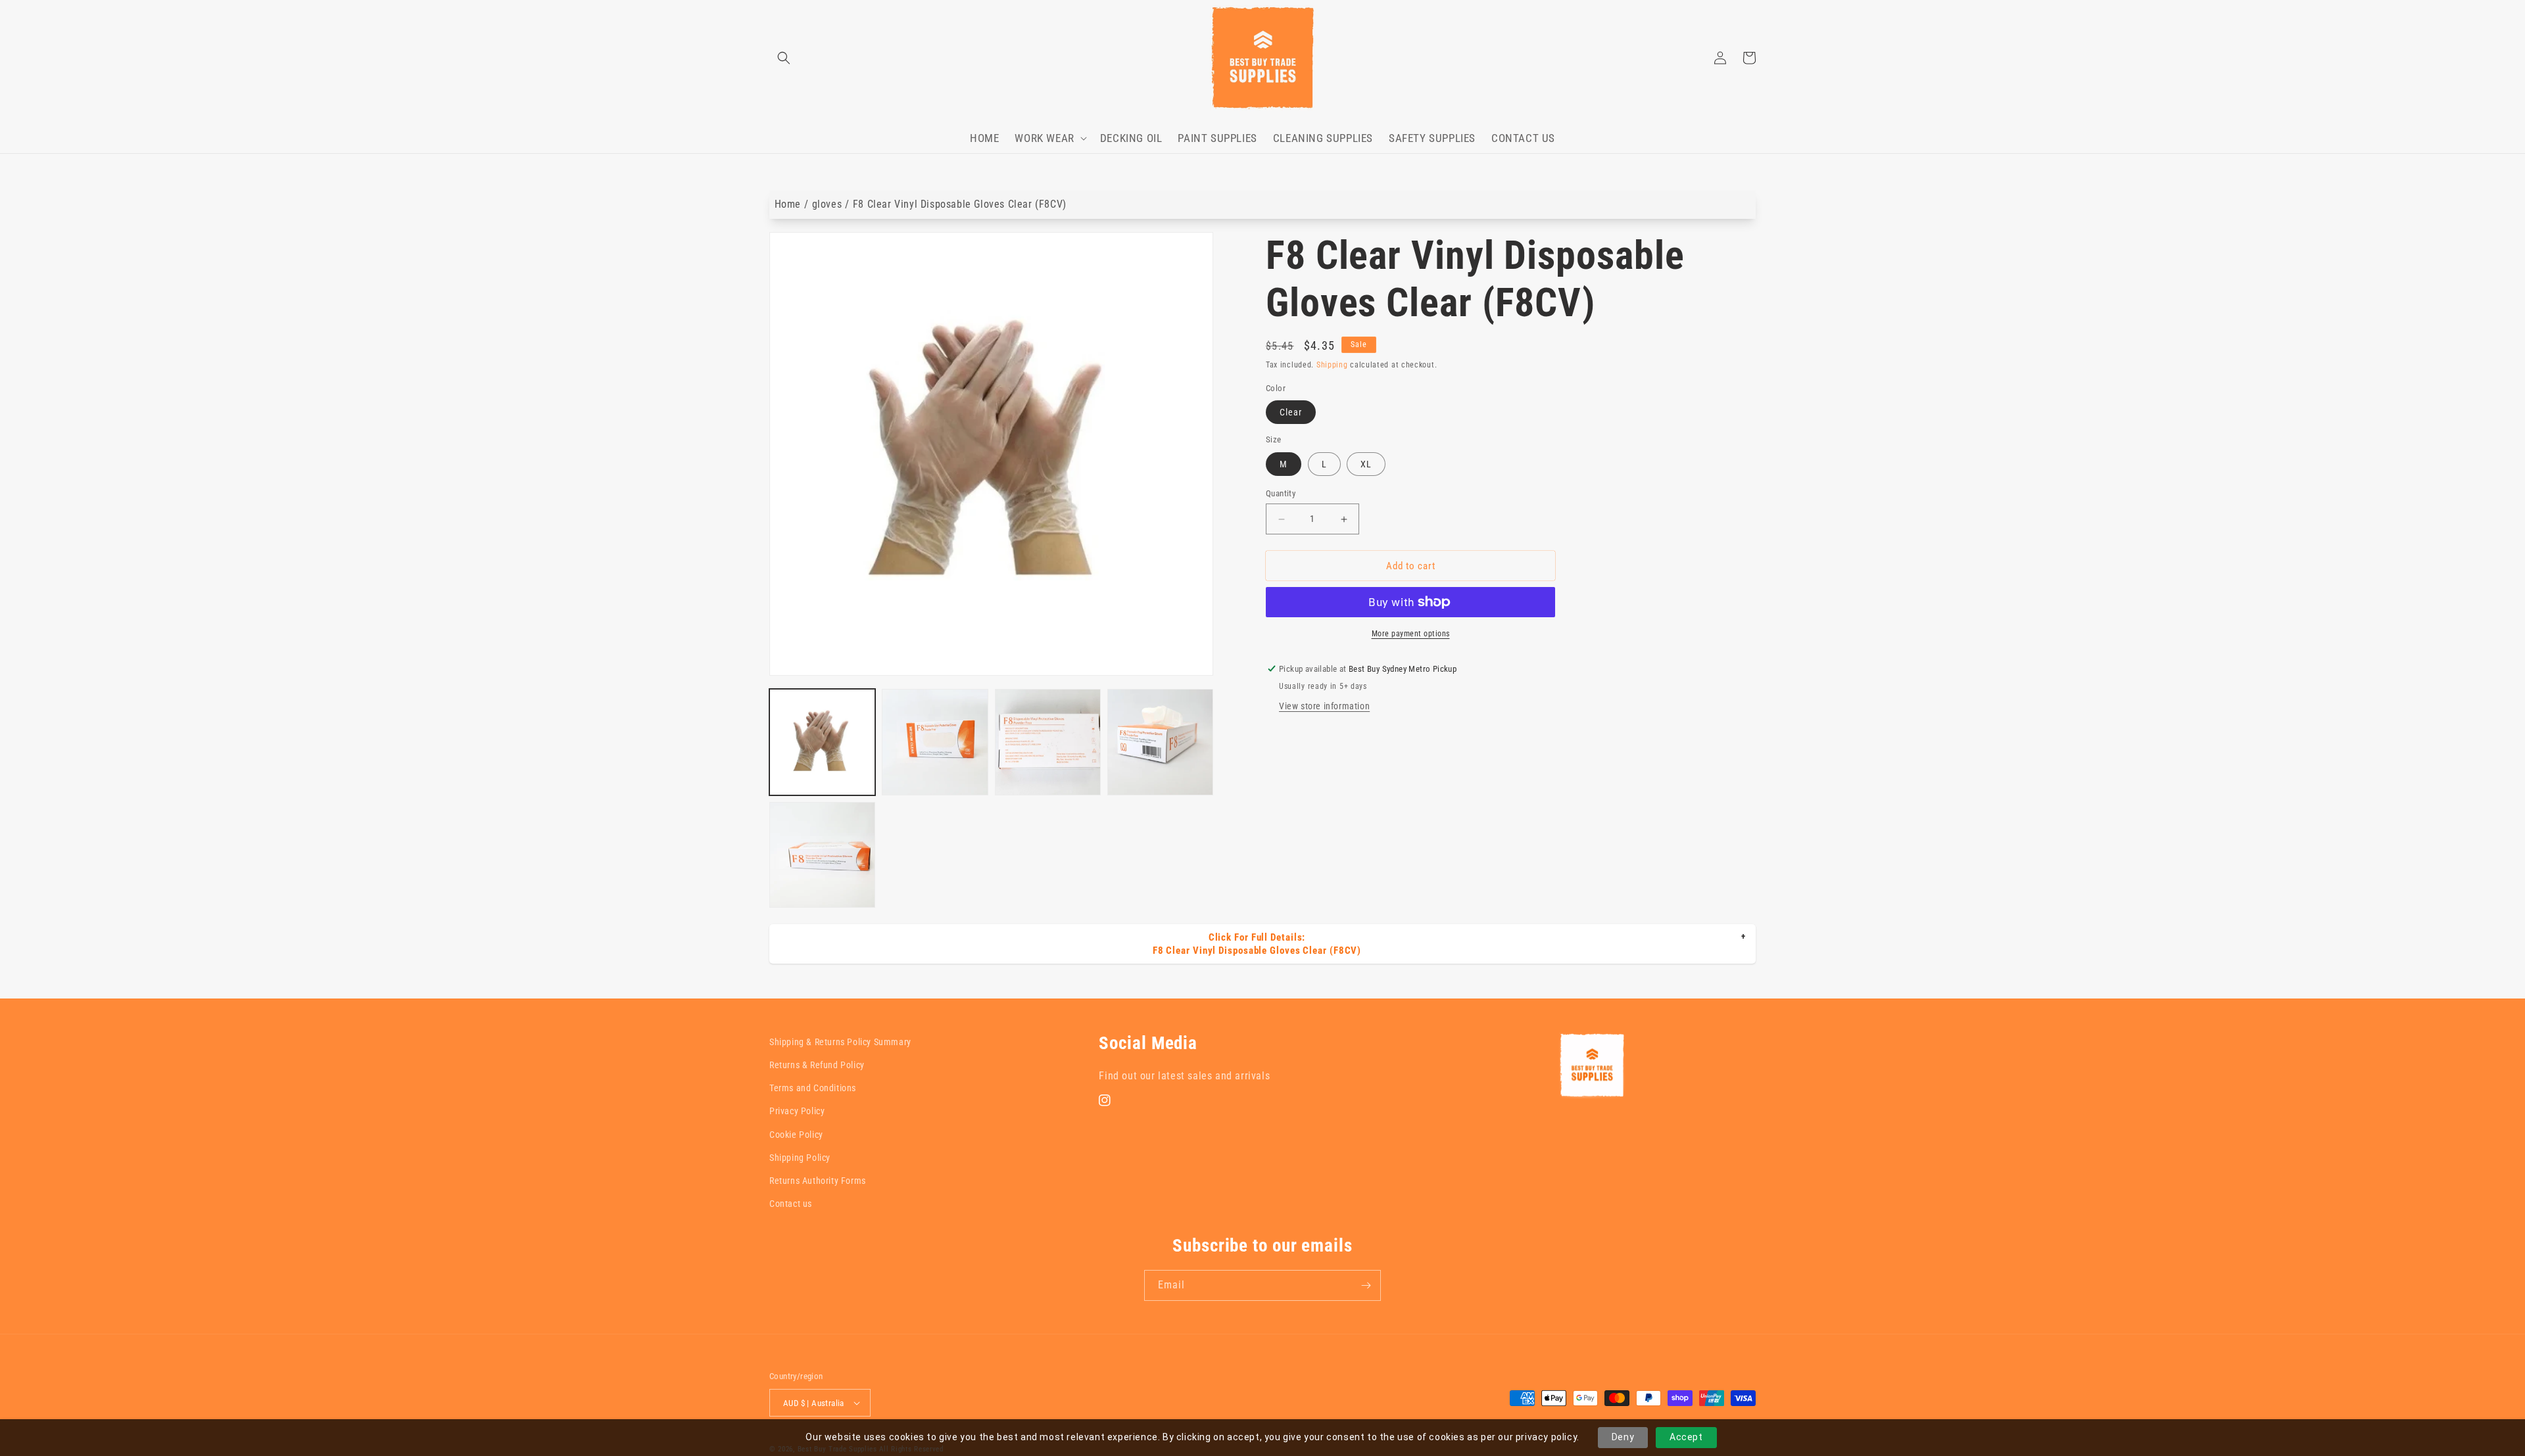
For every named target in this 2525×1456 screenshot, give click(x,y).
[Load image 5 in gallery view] (822, 855)
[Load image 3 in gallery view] (1048, 742)
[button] (784, 58)
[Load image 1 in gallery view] (822, 742)
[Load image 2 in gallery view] (935, 742)
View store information (1324, 706)
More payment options (1411, 634)
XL (1366, 464)
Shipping (1332, 365)
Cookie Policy (796, 1135)
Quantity (1281, 493)
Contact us (791, 1204)
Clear (1291, 412)
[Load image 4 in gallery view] (1160, 742)
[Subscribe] (1366, 1285)
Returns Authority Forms (818, 1181)
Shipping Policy (800, 1158)
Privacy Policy (797, 1111)
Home (788, 204)
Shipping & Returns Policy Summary (840, 1042)
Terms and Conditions (813, 1088)
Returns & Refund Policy (817, 1065)
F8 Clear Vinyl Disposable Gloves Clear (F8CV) (960, 204)
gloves (827, 204)
